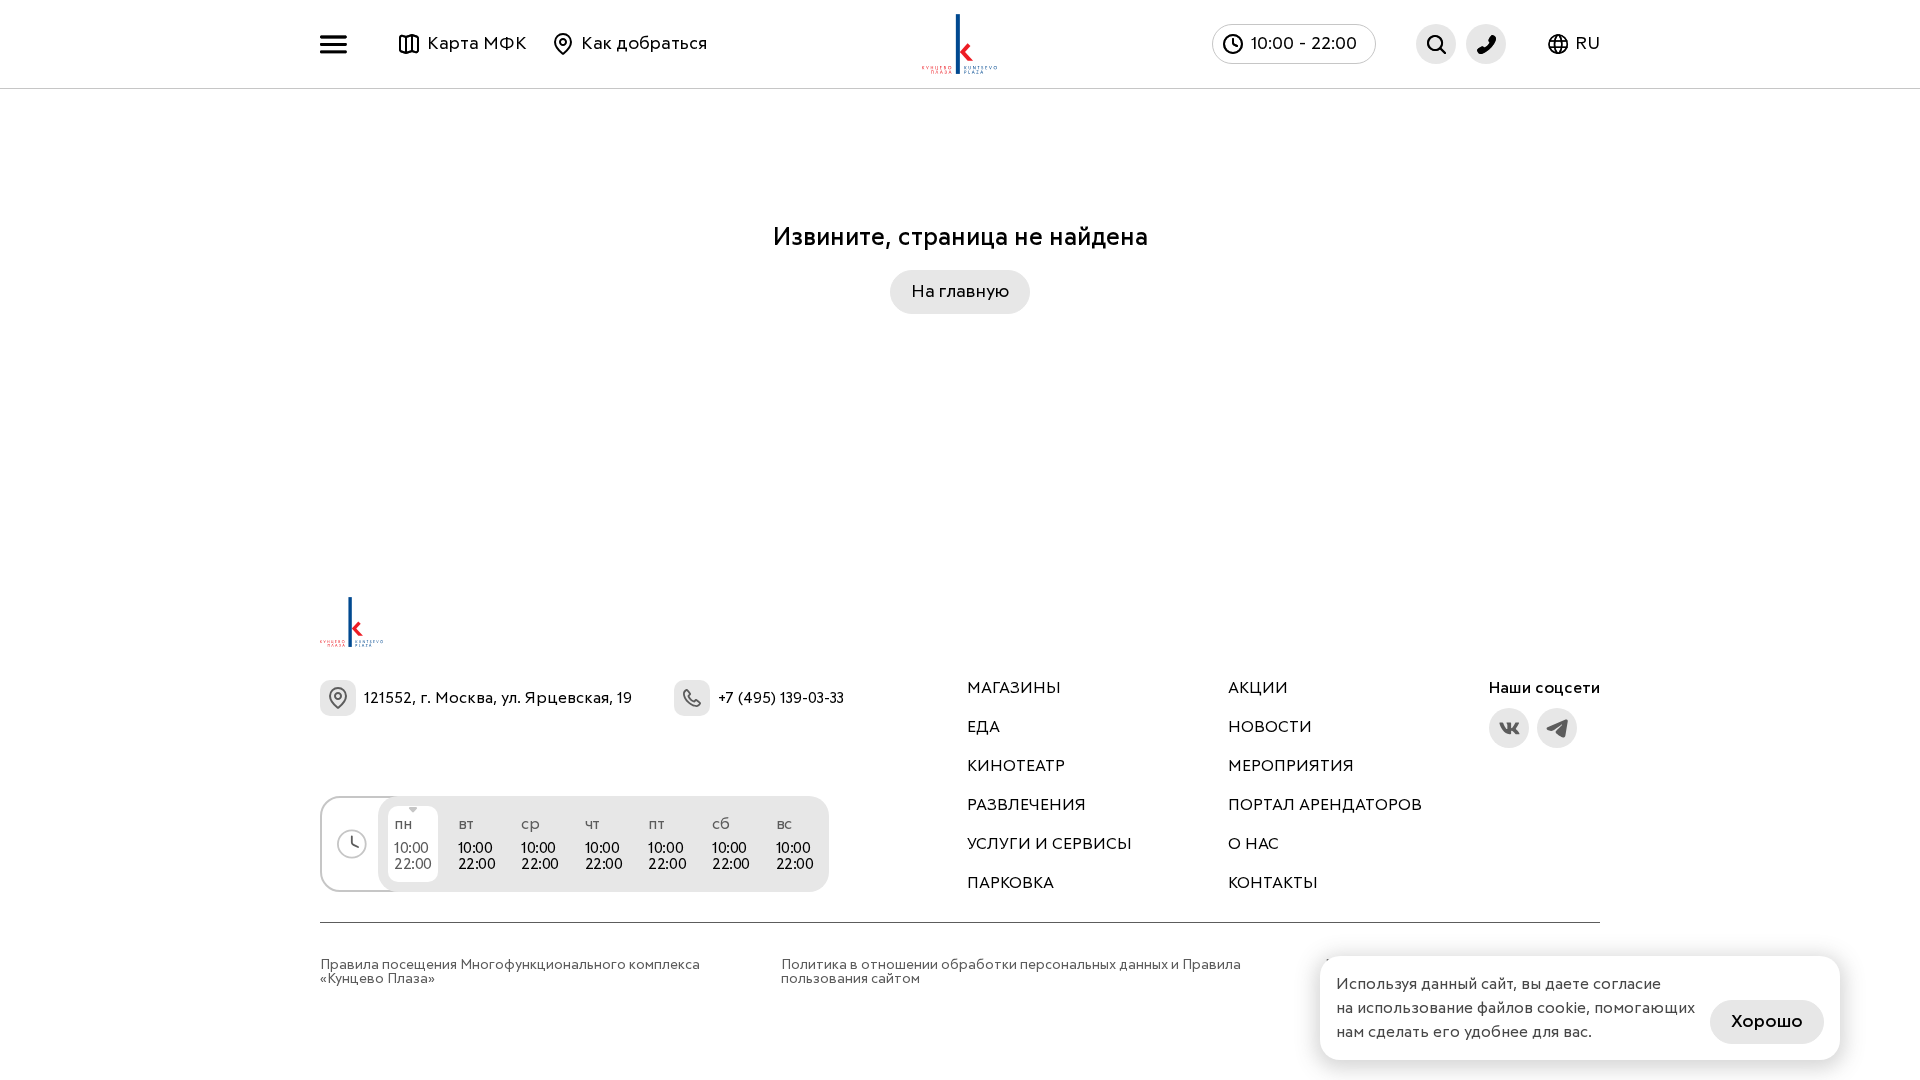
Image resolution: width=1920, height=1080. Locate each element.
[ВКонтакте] (1509, 728)
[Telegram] (1557, 728)
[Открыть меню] (338, 44)
